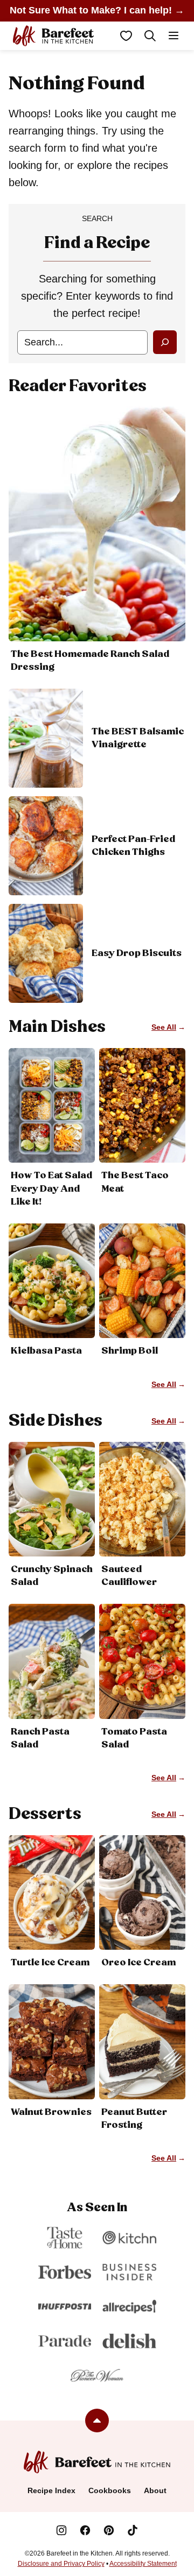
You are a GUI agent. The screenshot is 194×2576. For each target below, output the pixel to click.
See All (164, 1027)
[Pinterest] (109, 2530)
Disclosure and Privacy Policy (61, 2564)
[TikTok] (133, 2530)
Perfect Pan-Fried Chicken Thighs (133, 846)
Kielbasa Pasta (46, 1351)
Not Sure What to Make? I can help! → (97, 10)
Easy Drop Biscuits (137, 953)
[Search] (150, 36)
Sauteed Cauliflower (129, 1576)
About (155, 2490)
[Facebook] (85, 2530)
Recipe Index (51, 2490)
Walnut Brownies (51, 2112)
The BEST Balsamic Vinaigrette (138, 738)
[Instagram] (61, 2530)
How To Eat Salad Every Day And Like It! (51, 1188)
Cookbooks (110, 2490)
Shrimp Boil (130, 1351)
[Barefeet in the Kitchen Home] (53, 36)
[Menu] (174, 36)
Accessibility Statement (143, 2564)
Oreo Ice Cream (138, 1963)
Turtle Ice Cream (50, 1963)
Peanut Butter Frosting (134, 2119)
